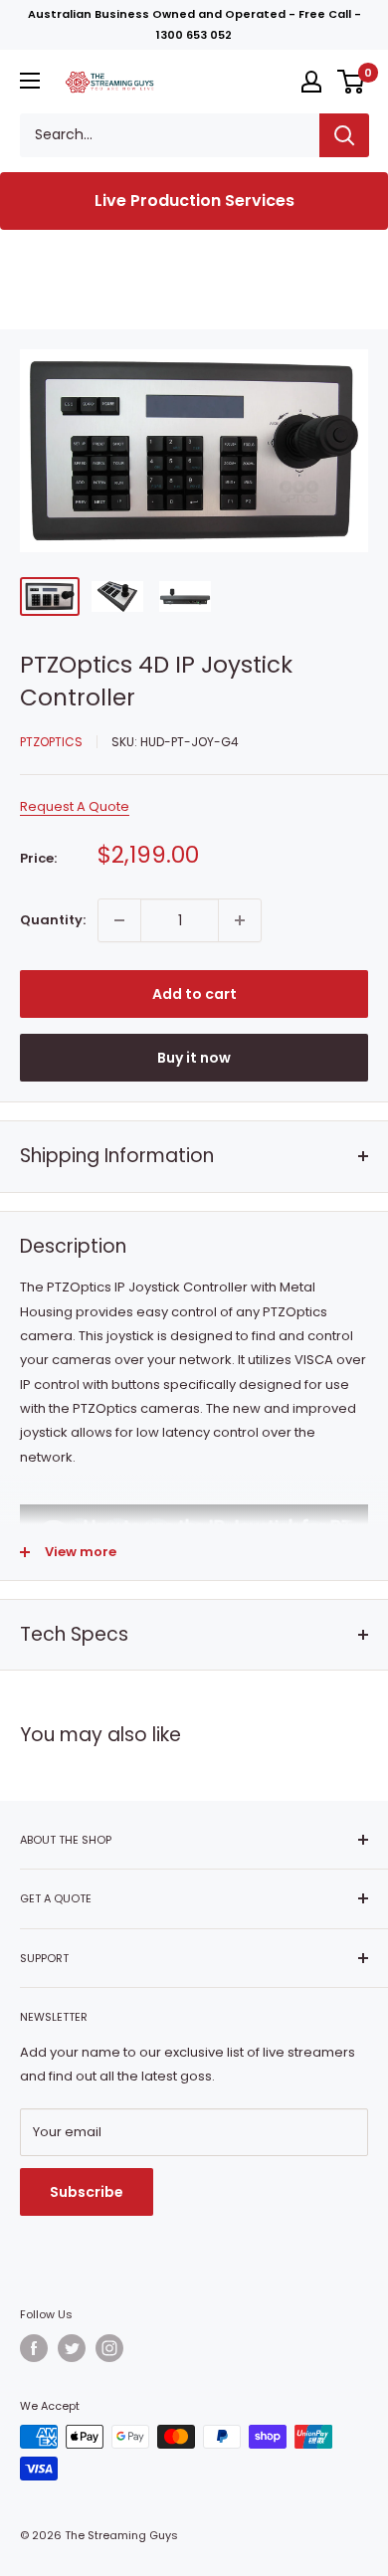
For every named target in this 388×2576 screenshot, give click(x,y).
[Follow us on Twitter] (72, 2348)
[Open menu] (30, 81)
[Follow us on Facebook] (34, 2348)
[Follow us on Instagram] (109, 2348)
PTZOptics (51, 742)
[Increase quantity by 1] (240, 920)
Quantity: (53, 920)
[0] (352, 82)
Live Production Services (194, 200)
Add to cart (194, 994)
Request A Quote (75, 806)
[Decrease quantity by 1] (119, 920)
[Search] (344, 135)
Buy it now (194, 1058)
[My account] (311, 82)
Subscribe (87, 2192)
